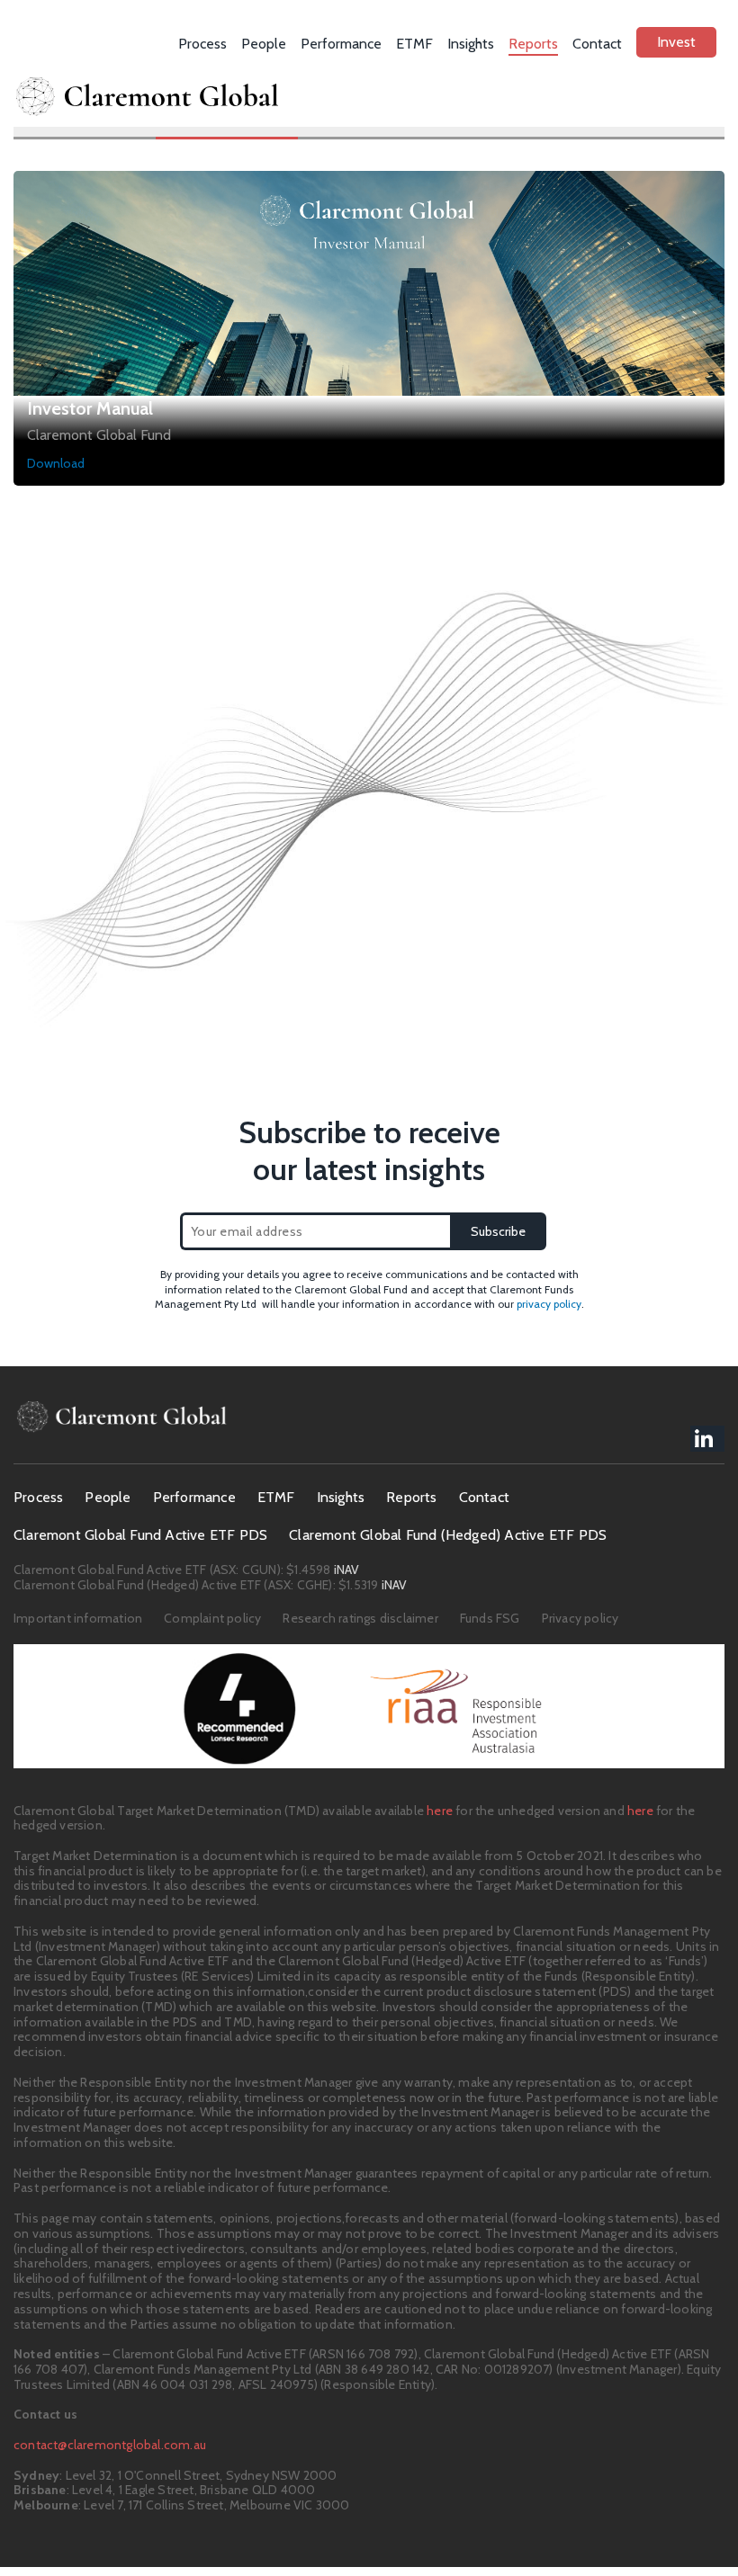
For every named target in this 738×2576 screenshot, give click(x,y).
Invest (676, 42)
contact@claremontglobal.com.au (110, 2445)
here (440, 1811)
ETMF (414, 44)
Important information (78, 1618)
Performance (341, 44)
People (264, 44)
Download (56, 463)
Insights (471, 44)
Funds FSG (490, 1618)
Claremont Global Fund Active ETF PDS (140, 1535)
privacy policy (549, 1304)
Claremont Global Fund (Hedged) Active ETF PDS (448, 1535)
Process (202, 44)
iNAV (346, 1570)
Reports (533, 44)
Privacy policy (580, 1618)
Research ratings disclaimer (360, 1618)
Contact (597, 44)
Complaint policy (212, 1618)
